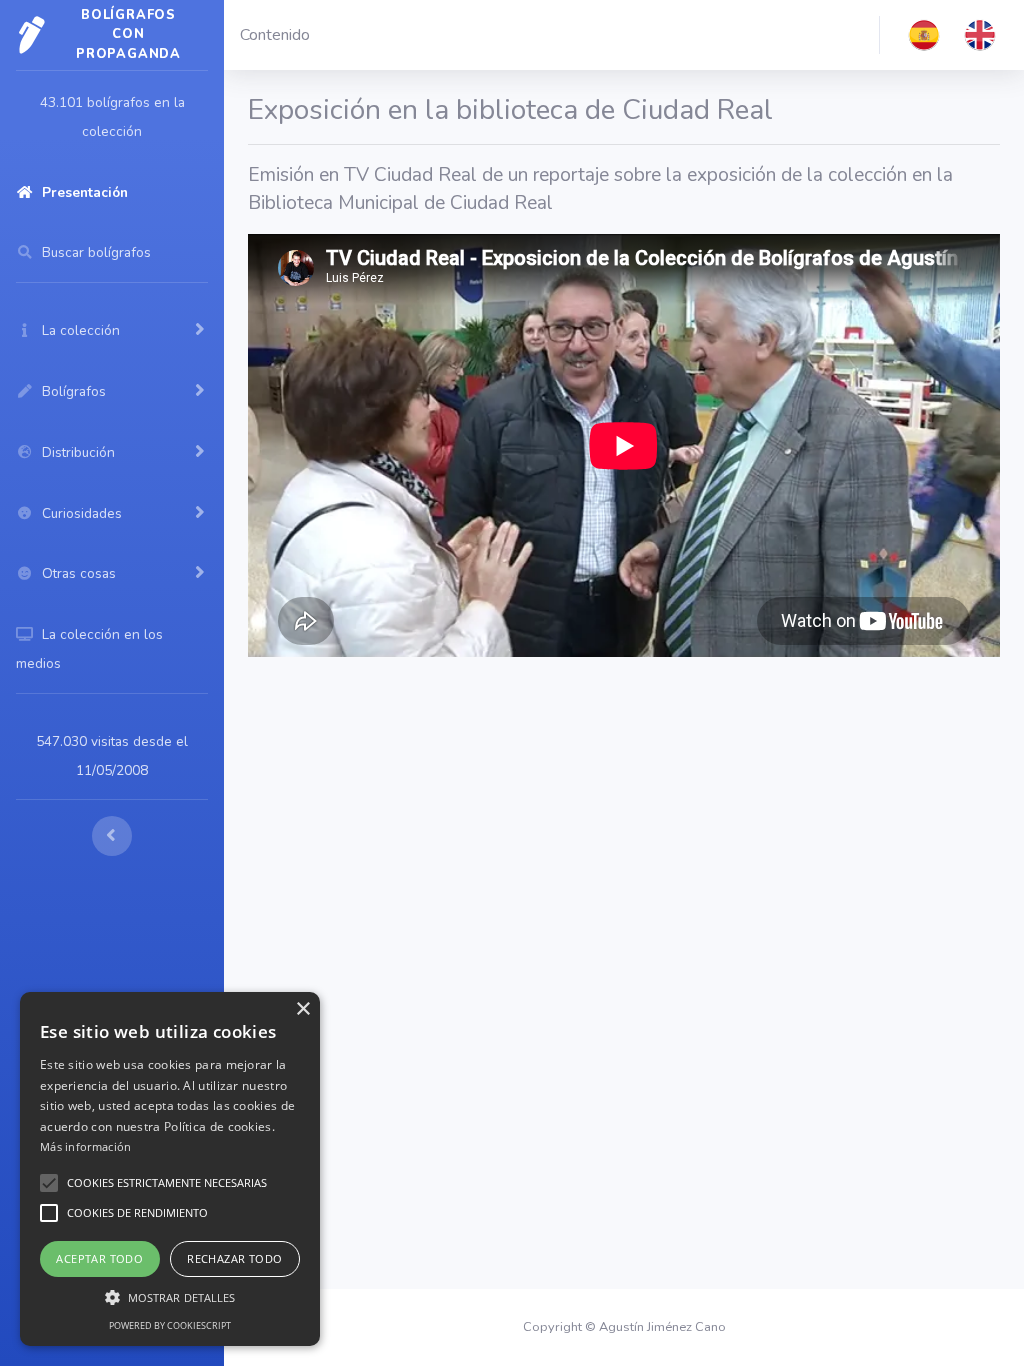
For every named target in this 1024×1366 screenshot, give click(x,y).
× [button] (302, 1009)
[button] (924, 35)
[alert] (170, 1169)
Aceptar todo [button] (99, 1258)
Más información (86, 1146)
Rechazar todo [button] (234, 1258)
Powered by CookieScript (170, 1325)
